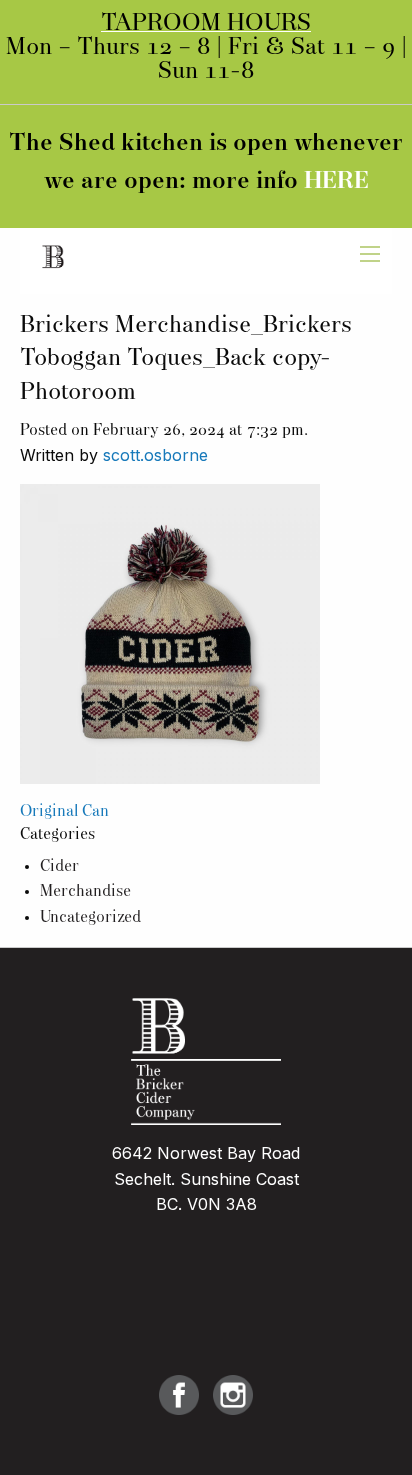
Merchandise (85, 892)
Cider (59, 867)
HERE (336, 182)
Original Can (64, 812)
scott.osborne (155, 455)
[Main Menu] (370, 254)
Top (389, 1447)
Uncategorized (90, 918)
